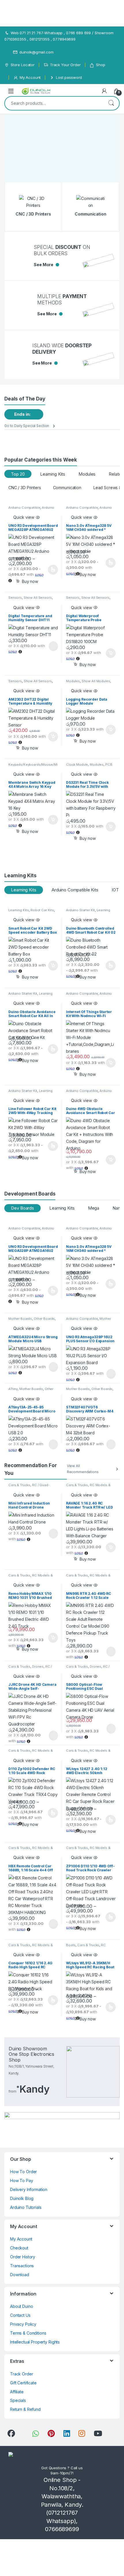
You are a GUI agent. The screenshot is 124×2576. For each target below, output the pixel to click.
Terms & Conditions (28, 2333)
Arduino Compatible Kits (75, 890)
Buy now (88, 665)
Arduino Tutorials (26, 2207)
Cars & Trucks (19, 1485)
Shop (100, 65)
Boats (71, 1945)
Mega (94, 1208)
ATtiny (13, 1389)
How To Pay (22, 2181)
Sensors (15, 598)
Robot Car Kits (42, 910)
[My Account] (104, 91)
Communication (67, 488)
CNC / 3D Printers (25, 488)
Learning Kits (53, 474)
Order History (23, 2257)
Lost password (69, 77)
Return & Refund (25, 2409)
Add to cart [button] (111, 653)
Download (20, 2275)
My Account (30, 77)
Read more (53, 646)
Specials (18, 2400)
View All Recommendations (83, 1469)
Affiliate (17, 2392)
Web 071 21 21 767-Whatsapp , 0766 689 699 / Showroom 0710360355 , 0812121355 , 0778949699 (59, 36)
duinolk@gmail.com (36, 52)
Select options (51, 570)
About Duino (21, 2306)
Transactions (22, 2266)
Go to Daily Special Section (27, 426)
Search (111, 103)
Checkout (19, 2248)
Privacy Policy (23, 2324)
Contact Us (20, 2315)
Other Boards (44, 1319)
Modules (87, 474)
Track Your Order (65, 65)
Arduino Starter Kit (80, 910)
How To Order (24, 2172)
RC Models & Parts (86, 1947)
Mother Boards (20, 1319)
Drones (38, 1667)
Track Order (21, 2374)
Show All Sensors (38, 598)
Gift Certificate (23, 2383)
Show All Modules (96, 681)
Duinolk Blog (22, 2198)
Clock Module (77, 764)
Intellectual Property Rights (35, 2342)
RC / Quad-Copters (30, 1668)
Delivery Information (29, 2189)
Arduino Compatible (24, 508)
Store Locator (23, 65)
